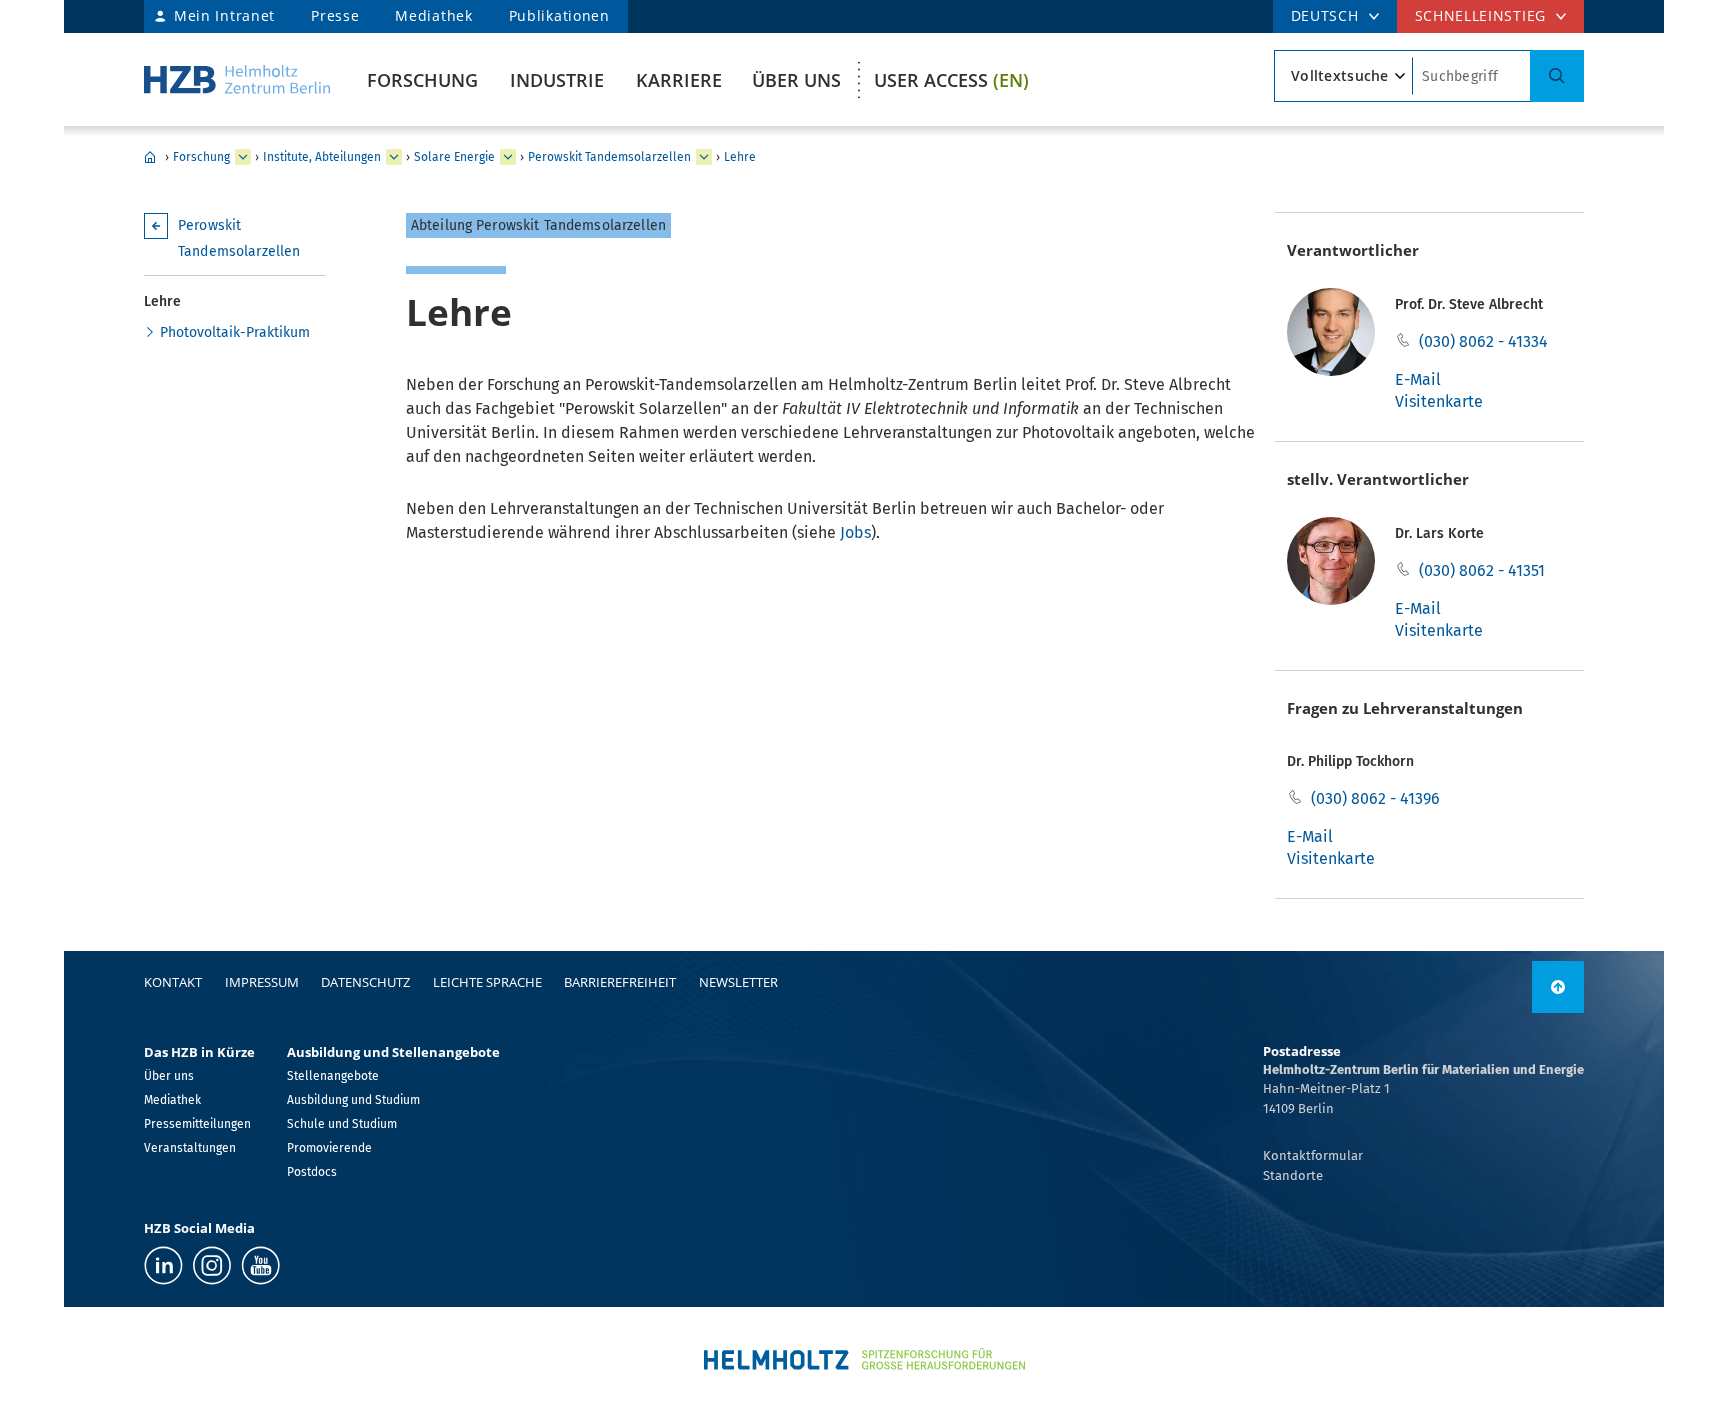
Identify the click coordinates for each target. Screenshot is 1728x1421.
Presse (335, 15)
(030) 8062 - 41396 (1375, 798)
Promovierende (329, 1148)
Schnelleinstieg (1481, 15)
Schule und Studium (342, 1124)
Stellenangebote (333, 1076)
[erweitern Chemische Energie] (508, 157)
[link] (1558, 987)
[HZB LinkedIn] (163, 1265)
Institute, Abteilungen (322, 157)
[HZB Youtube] (260, 1265)
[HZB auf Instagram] (212, 1265)
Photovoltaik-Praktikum (235, 332)
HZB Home (150, 157)
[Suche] (1557, 76)
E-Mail (1418, 379)
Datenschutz (365, 982)
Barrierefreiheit (620, 982)
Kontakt (173, 982)
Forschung (422, 80)
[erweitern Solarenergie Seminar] (704, 157)
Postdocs (312, 1172)
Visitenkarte (1439, 401)
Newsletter (738, 982)
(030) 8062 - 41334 (1483, 341)
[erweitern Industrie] (243, 157)
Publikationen (559, 15)
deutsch (1325, 15)
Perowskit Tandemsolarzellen (609, 157)
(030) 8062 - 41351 (1482, 570)
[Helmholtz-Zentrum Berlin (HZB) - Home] (237, 79)
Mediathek (433, 15)
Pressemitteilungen (197, 1124)
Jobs (855, 532)
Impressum (262, 982)
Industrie (557, 80)
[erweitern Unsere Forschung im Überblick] (394, 157)
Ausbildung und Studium (353, 1100)
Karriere (679, 80)
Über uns (796, 80)
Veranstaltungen (190, 1148)
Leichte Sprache (487, 982)
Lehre (740, 157)
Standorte (1293, 1175)
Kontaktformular (1313, 1155)
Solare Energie (454, 157)
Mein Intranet (224, 15)
